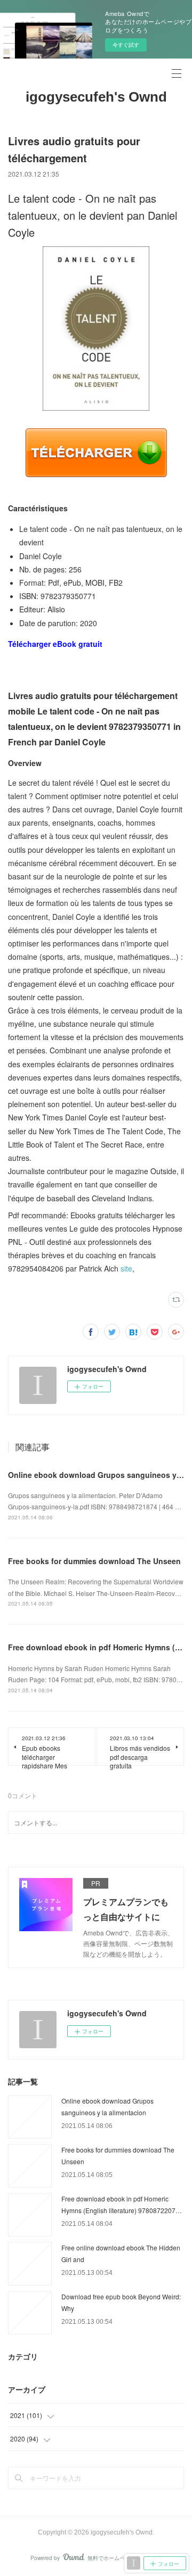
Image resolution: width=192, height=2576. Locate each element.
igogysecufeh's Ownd (96, 97)
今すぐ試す (126, 45)
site (126, 1268)
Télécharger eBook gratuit (55, 644)
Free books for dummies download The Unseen (94, 1561)
